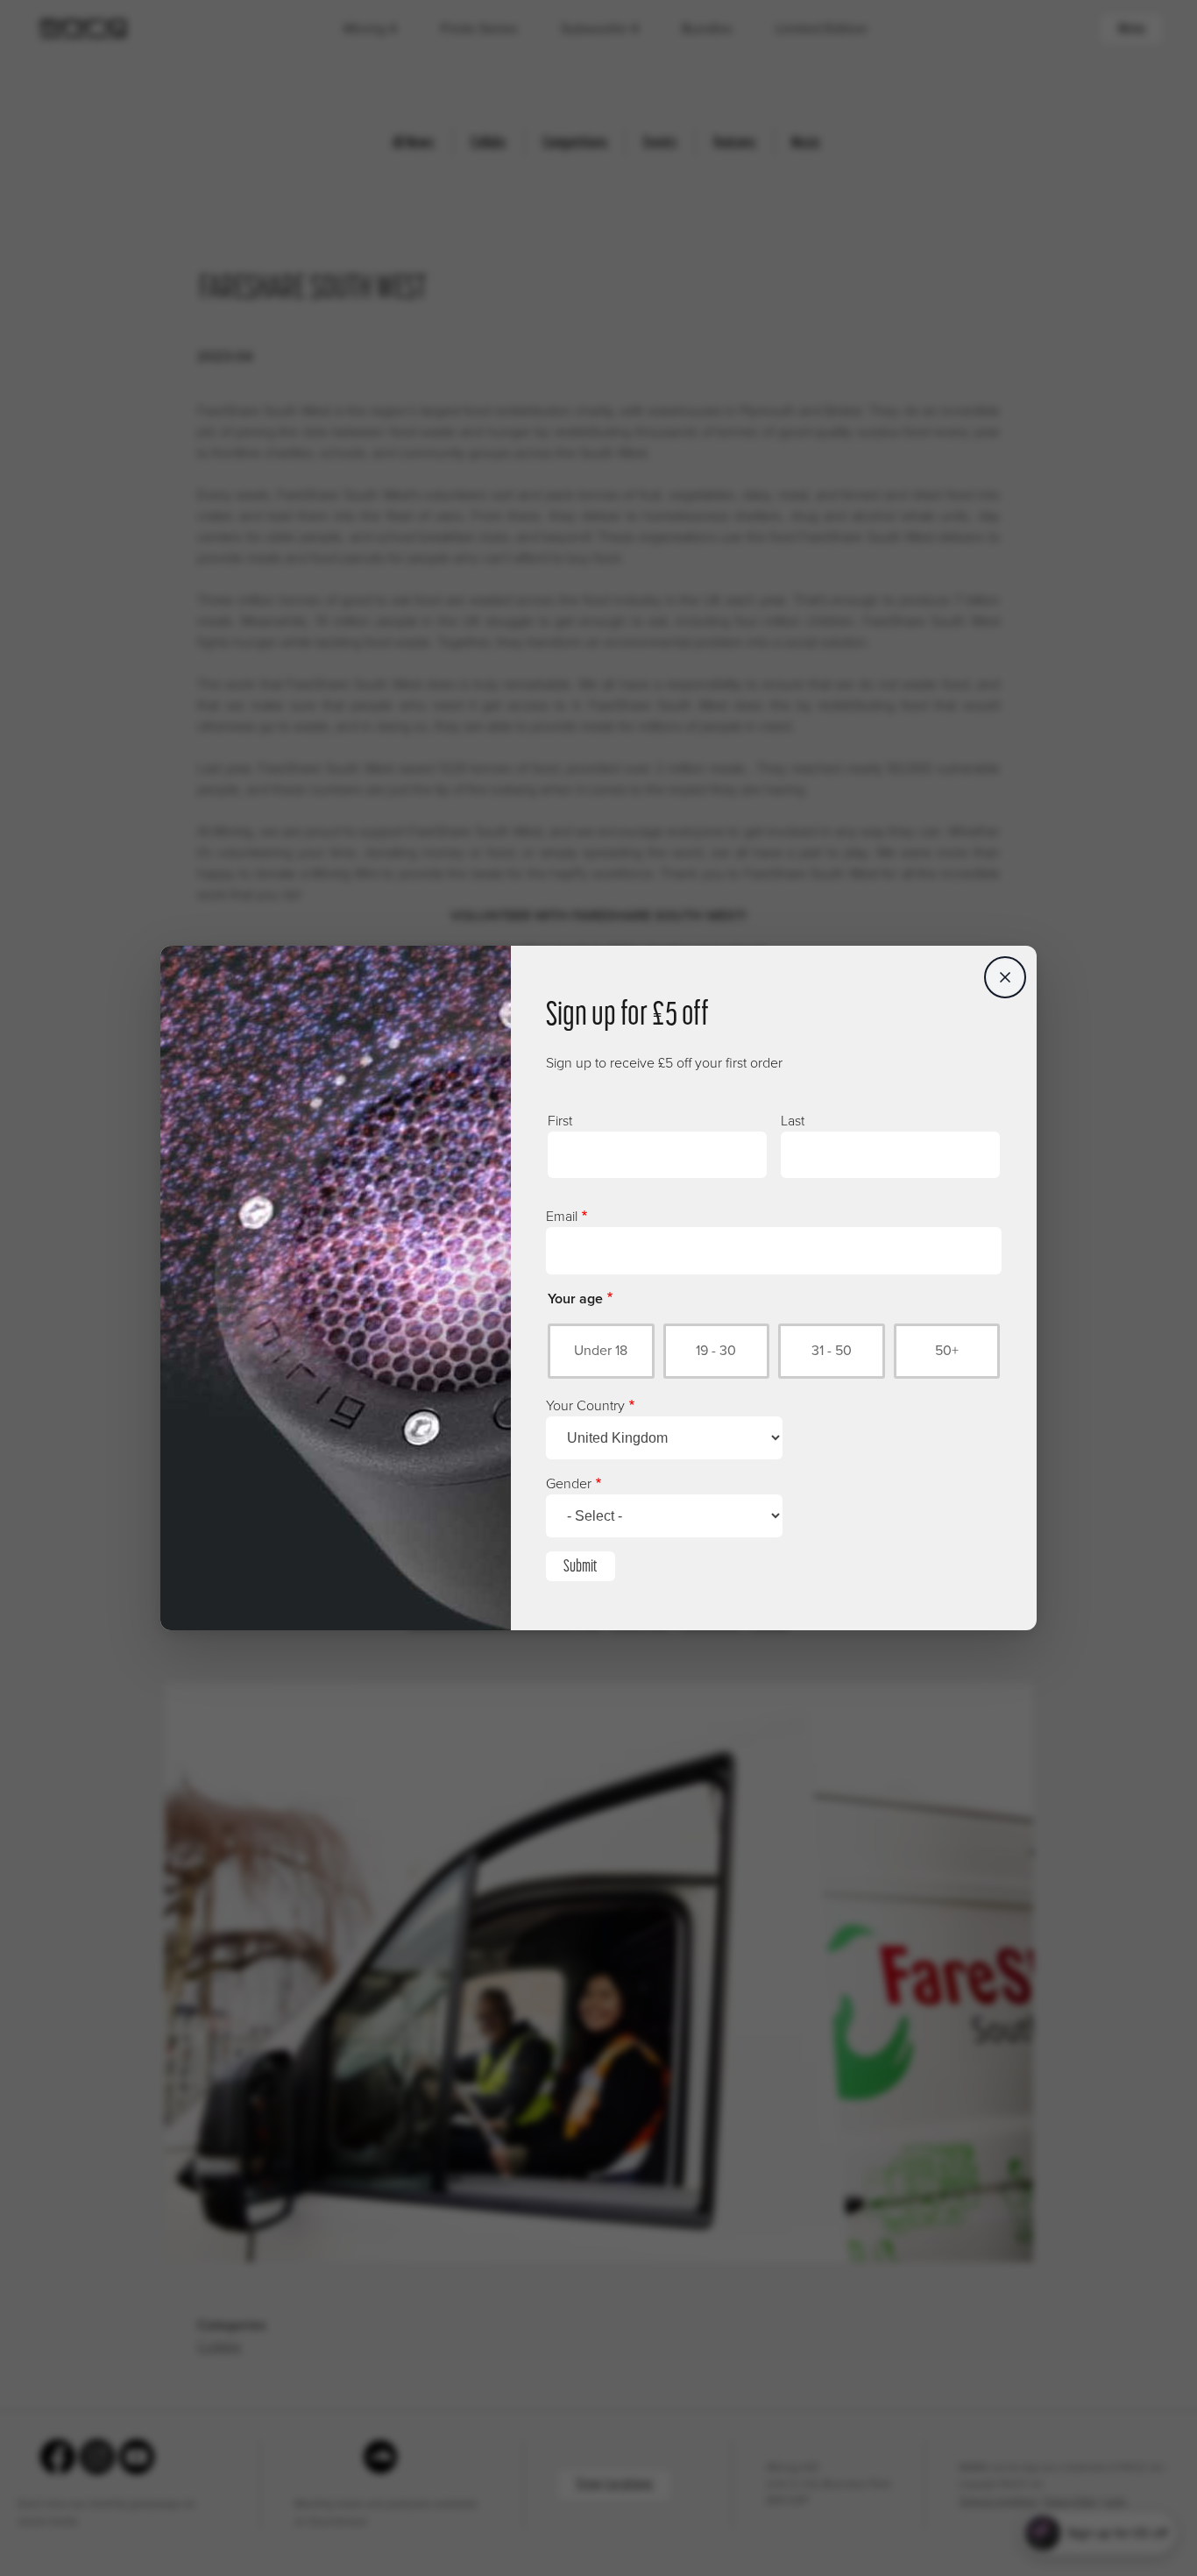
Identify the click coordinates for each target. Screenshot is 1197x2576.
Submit (581, 1565)
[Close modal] (1005, 977)
